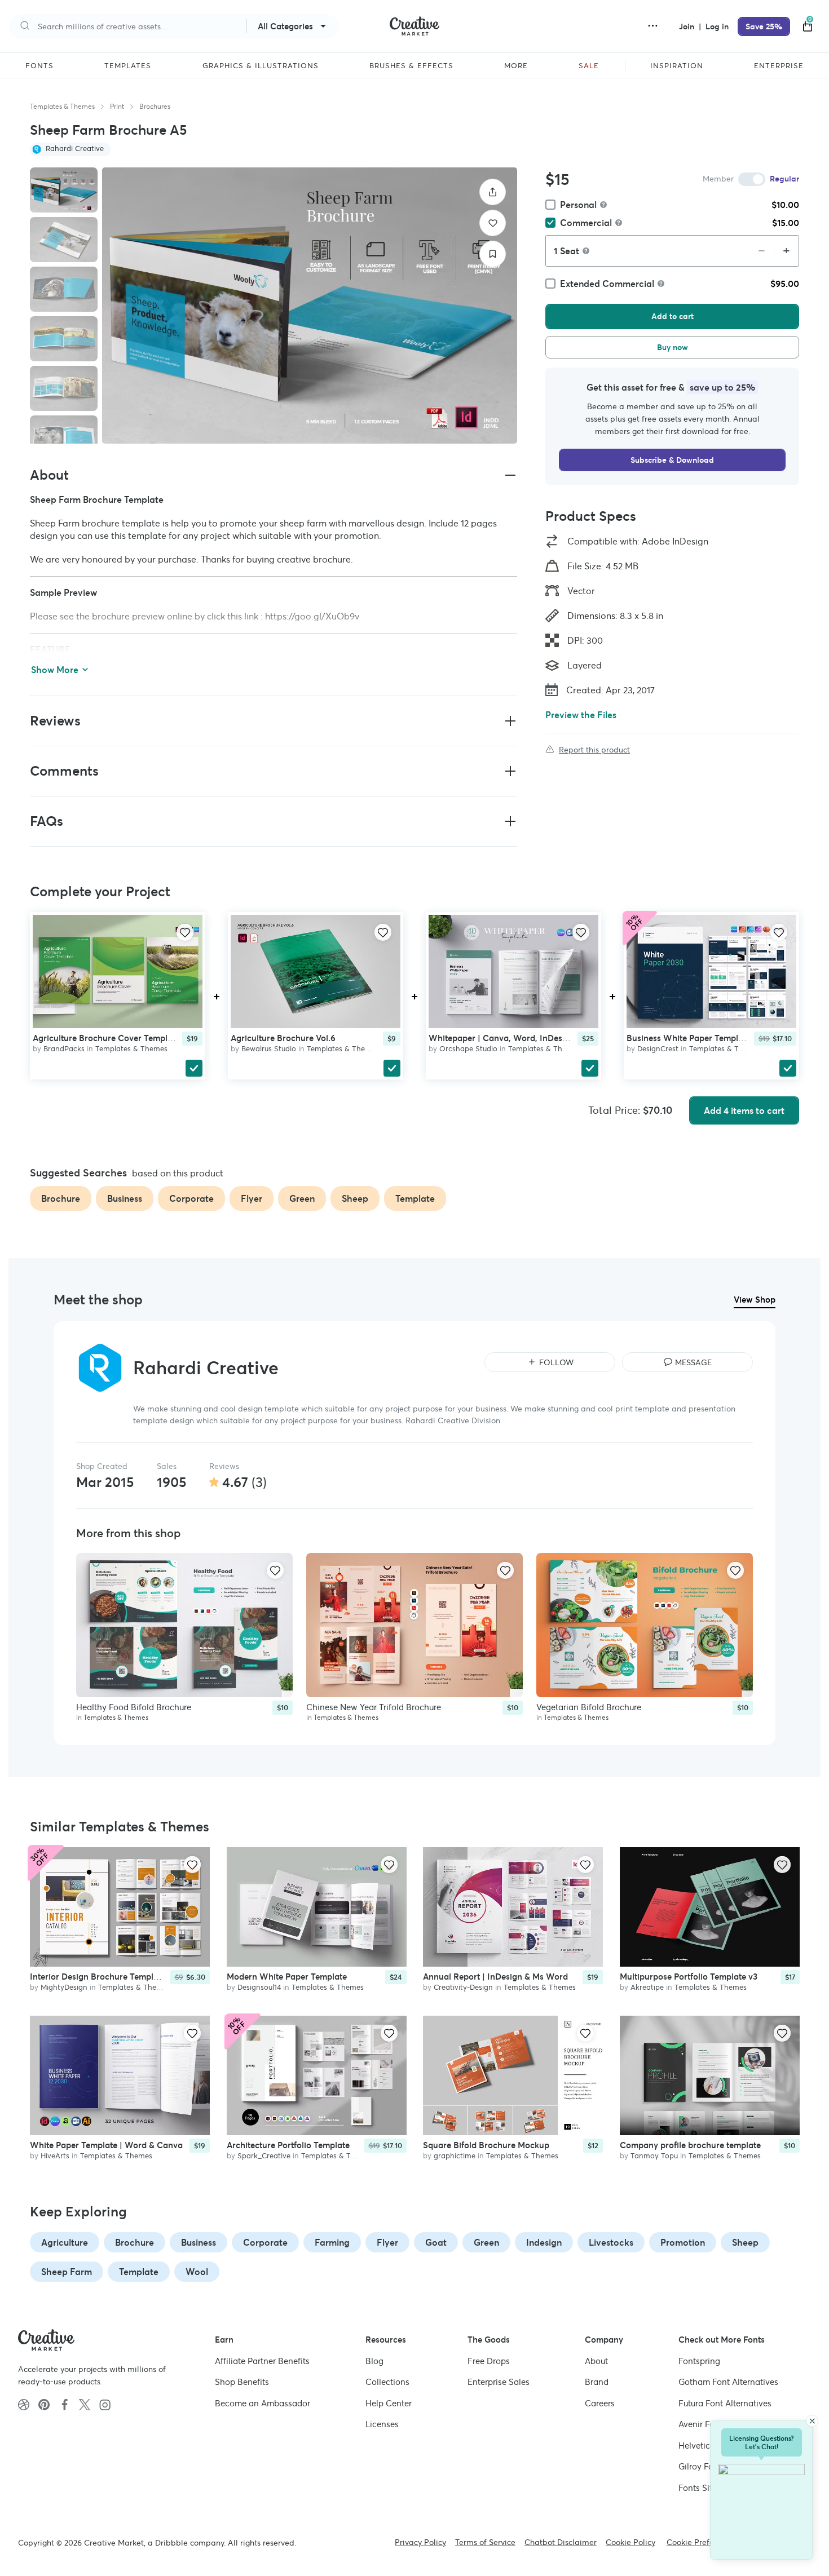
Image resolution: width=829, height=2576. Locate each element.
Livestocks (611, 2242)
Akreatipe (647, 1988)
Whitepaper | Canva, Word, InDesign (502, 1038)
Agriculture (65, 2242)
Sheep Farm (67, 2272)
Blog (374, 2361)
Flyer (387, 2242)
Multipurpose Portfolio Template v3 (689, 1977)
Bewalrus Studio (269, 1049)
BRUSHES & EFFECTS (411, 66)
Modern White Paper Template (287, 1977)
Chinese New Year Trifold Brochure (374, 1707)
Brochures (155, 106)
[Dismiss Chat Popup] (812, 2421)
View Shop (755, 1300)
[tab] (64, 190)
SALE (589, 66)
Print (117, 106)
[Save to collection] (493, 254)
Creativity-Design (463, 1988)
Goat (436, 2242)
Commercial (586, 223)
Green (486, 2242)
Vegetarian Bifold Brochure (589, 1707)
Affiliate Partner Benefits (262, 2361)
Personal (578, 205)
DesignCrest (658, 1049)
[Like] (493, 223)
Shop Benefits (242, 2382)
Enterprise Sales (499, 2382)
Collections (387, 2382)
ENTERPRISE (779, 66)
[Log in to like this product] (185, 932)
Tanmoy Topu (654, 2156)
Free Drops (489, 2361)
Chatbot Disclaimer (561, 2542)
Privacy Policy (420, 2542)
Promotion (683, 2242)
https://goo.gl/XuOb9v (312, 616)
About (596, 2361)
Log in (717, 26)
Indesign (544, 2242)
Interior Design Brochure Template (98, 1977)
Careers (600, 2403)
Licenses (382, 2424)
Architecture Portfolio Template (288, 2145)
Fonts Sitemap (706, 2488)
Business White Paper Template (689, 1038)
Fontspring (699, 2361)
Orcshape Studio (468, 1049)
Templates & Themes (62, 106)
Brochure (135, 2242)
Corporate (265, 2242)
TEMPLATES (128, 66)
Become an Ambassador (263, 2403)
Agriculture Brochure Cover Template (106, 1038)
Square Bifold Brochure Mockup (486, 2145)
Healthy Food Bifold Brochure (134, 1707)
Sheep (745, 2242)
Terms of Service (485, 2542)
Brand (597, 2382)
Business (199, 2242)
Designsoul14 (259, 1988)
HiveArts (55, 2156)
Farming (332, 2242)
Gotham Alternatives (728, 2382)
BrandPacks (64, 1049)
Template (139, 2272)
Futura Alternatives (725, 2403)
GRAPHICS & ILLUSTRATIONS (261, 66)
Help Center (389, 2403)
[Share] (493, 192)
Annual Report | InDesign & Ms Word (495, 1977)
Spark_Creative (264, 2156)
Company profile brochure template (690, 2145)
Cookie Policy (630, 2542)
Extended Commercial (607, 284)
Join (688, 26)
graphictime (455, 2156)
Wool (197, 2272)
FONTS (39, 66)
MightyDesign (64, 1988)
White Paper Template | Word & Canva (106, 2145)
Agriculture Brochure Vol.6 (283, 1038)
